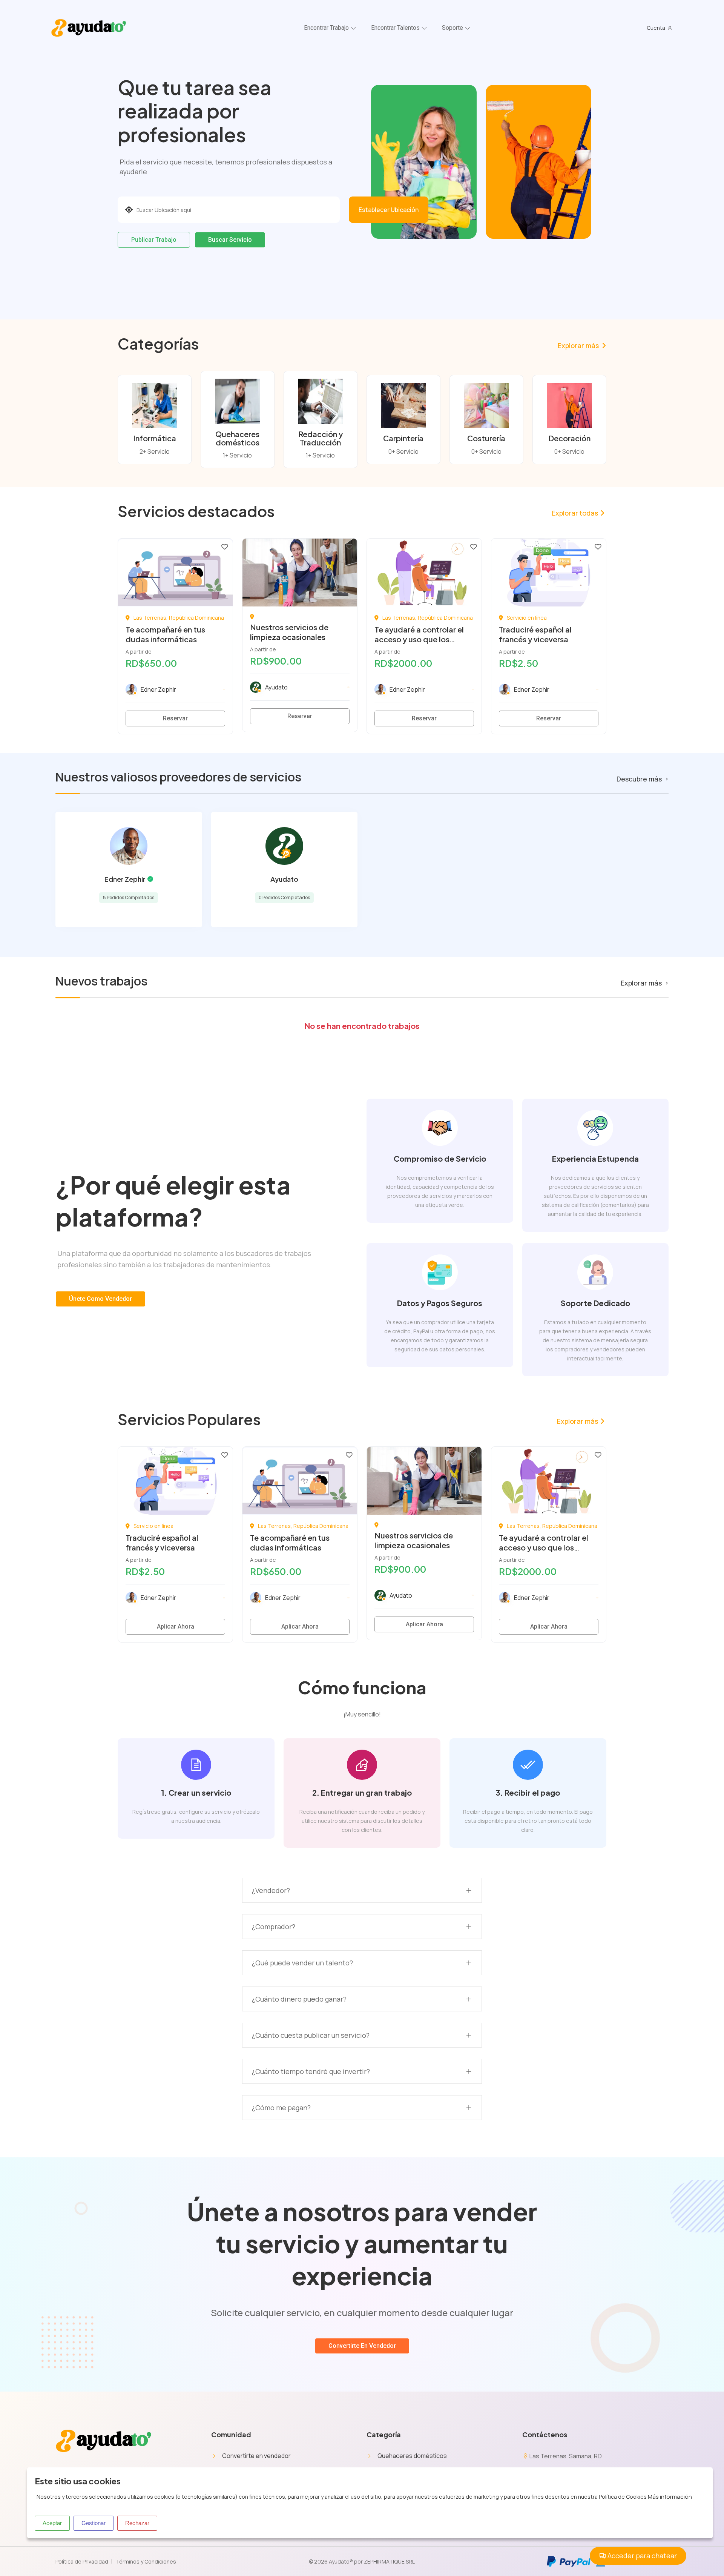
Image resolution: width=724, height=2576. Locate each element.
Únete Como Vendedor (100, 1299)
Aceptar (52, 2523)
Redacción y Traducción (321, 438)
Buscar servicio (230, 240)
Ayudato (284, 879)
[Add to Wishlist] (225, 546)
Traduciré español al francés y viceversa (535, 634)
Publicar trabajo (154, 240)
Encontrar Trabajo (326, 28)
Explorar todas (575, 513)
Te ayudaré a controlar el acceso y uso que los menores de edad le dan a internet (421, 644)
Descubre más (639, 779)
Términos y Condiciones (146, 2561)
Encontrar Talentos (395, 28)
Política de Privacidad (82, 2561)
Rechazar (137, 2523)
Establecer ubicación (389, 210)
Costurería (486, 438)
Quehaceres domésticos (237, 438)
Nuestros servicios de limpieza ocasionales (289, 632)
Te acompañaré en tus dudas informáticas (165, 634)
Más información (670, 2497)
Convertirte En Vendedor (362, 2346)
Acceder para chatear (641, 2556)
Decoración (569, 438)
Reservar (175, 718)
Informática (155, 438)
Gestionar (94, 2523)
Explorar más (578, 345)
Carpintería (403, 438)
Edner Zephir (125, 879)
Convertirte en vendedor (256, 2456)
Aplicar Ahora (176, 1627)
